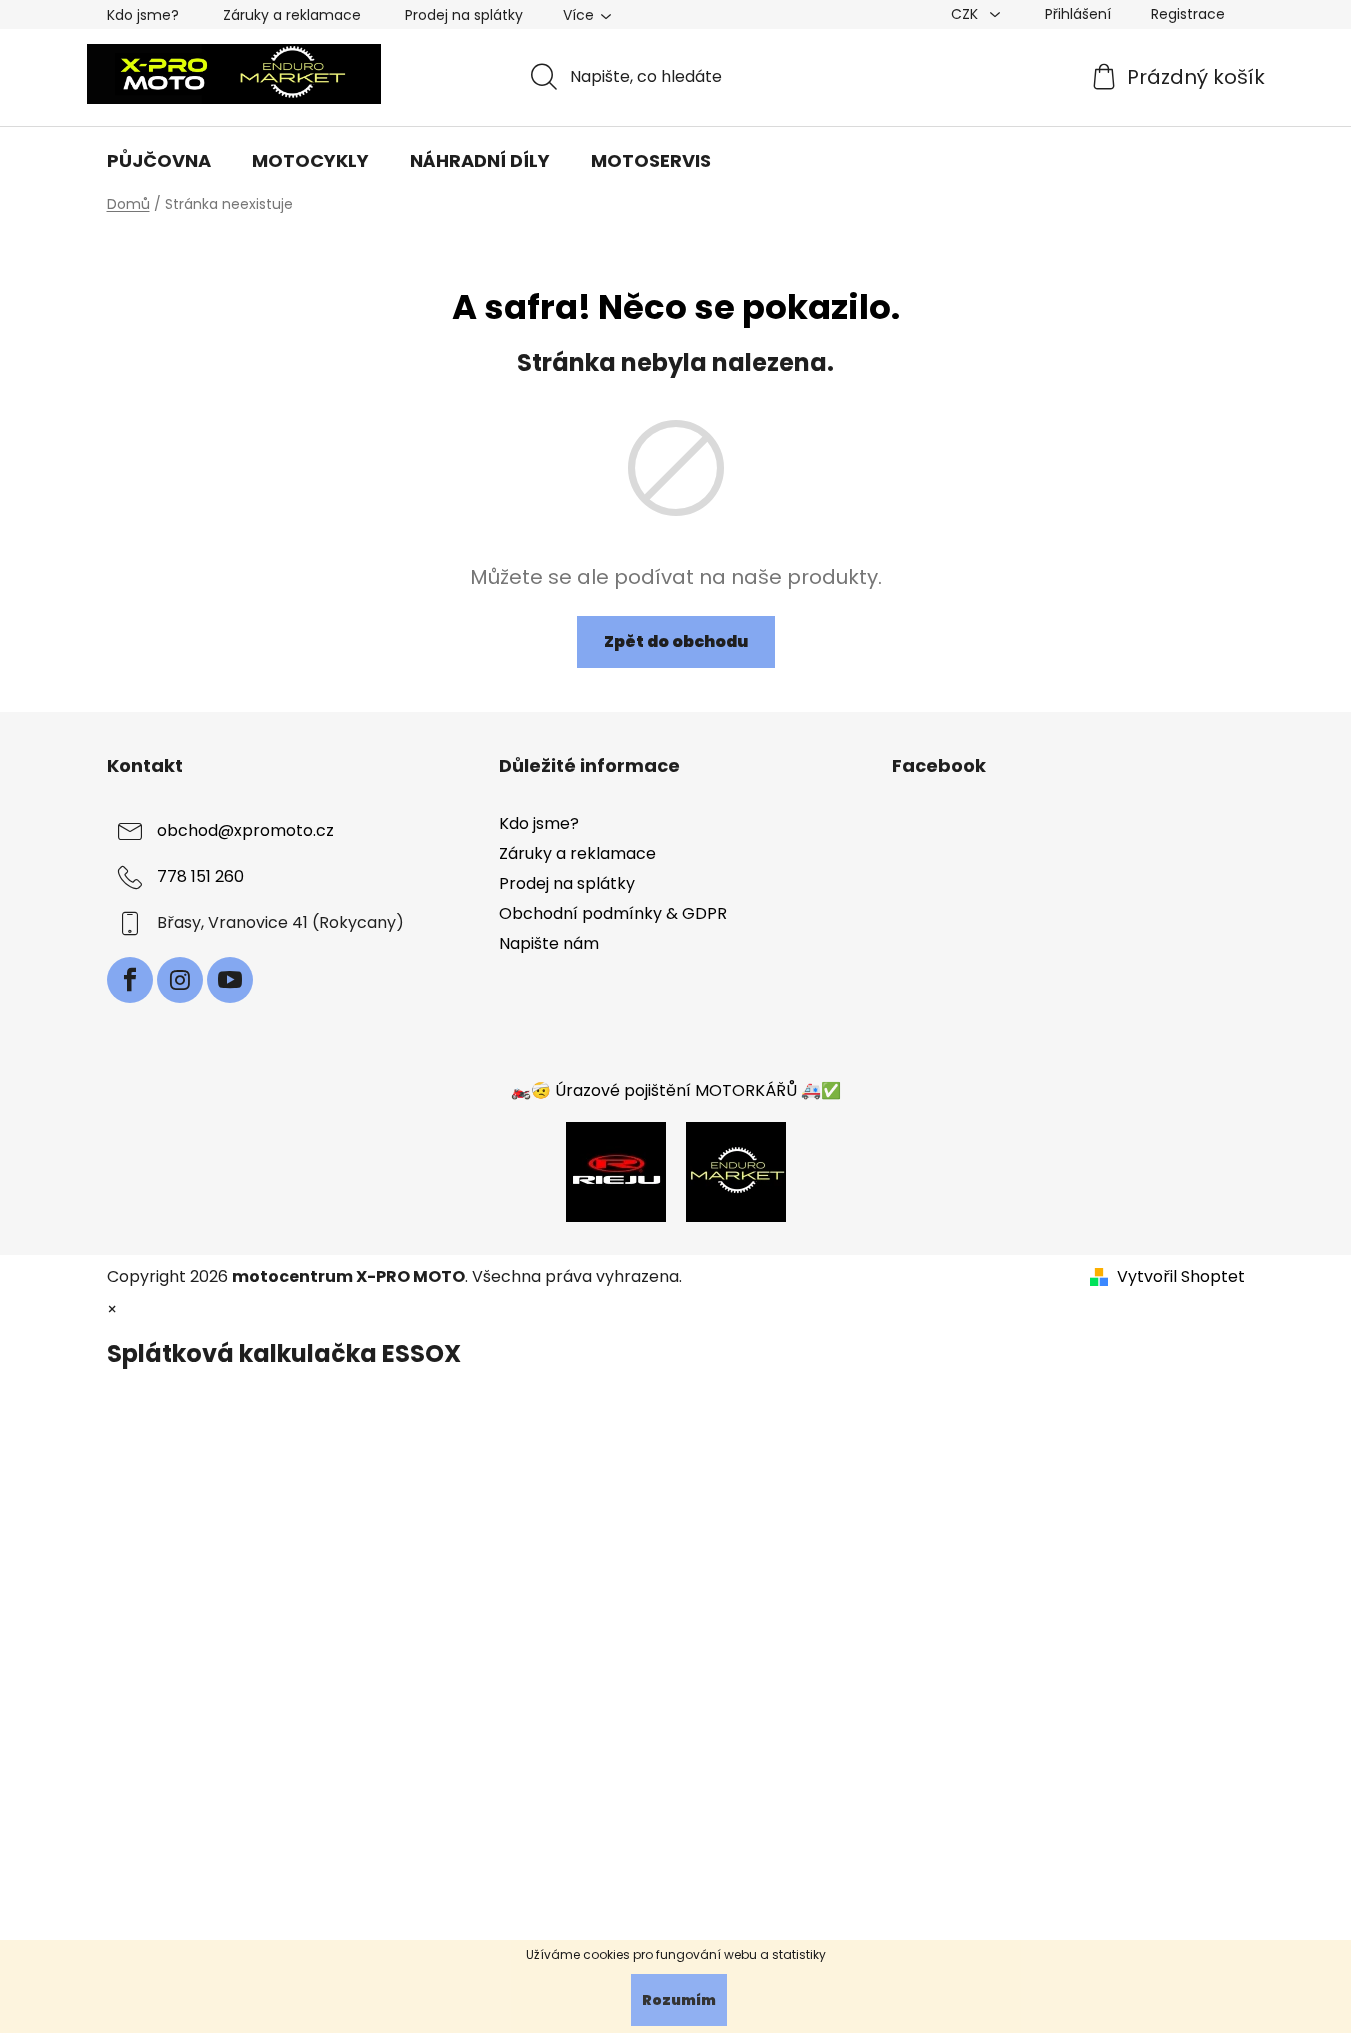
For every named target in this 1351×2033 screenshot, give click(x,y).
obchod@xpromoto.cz (245, 830)
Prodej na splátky (464, 15)
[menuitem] (159, 161)
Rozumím (679, 2000)
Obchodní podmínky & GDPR (613, 913)
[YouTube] (230, 980)
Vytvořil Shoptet (1181, 1277)
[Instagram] (180, 980)
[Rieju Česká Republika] (616, 1170)
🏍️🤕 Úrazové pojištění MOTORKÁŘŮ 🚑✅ (676, 1090)
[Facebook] (130, 980)
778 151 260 (200, 876)
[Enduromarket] (736, 1170)
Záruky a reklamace (292, 15)
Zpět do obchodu (676, 641)
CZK (966, 14)
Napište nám (549, 943)
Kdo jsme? (143, 15)
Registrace (1188, 14)
